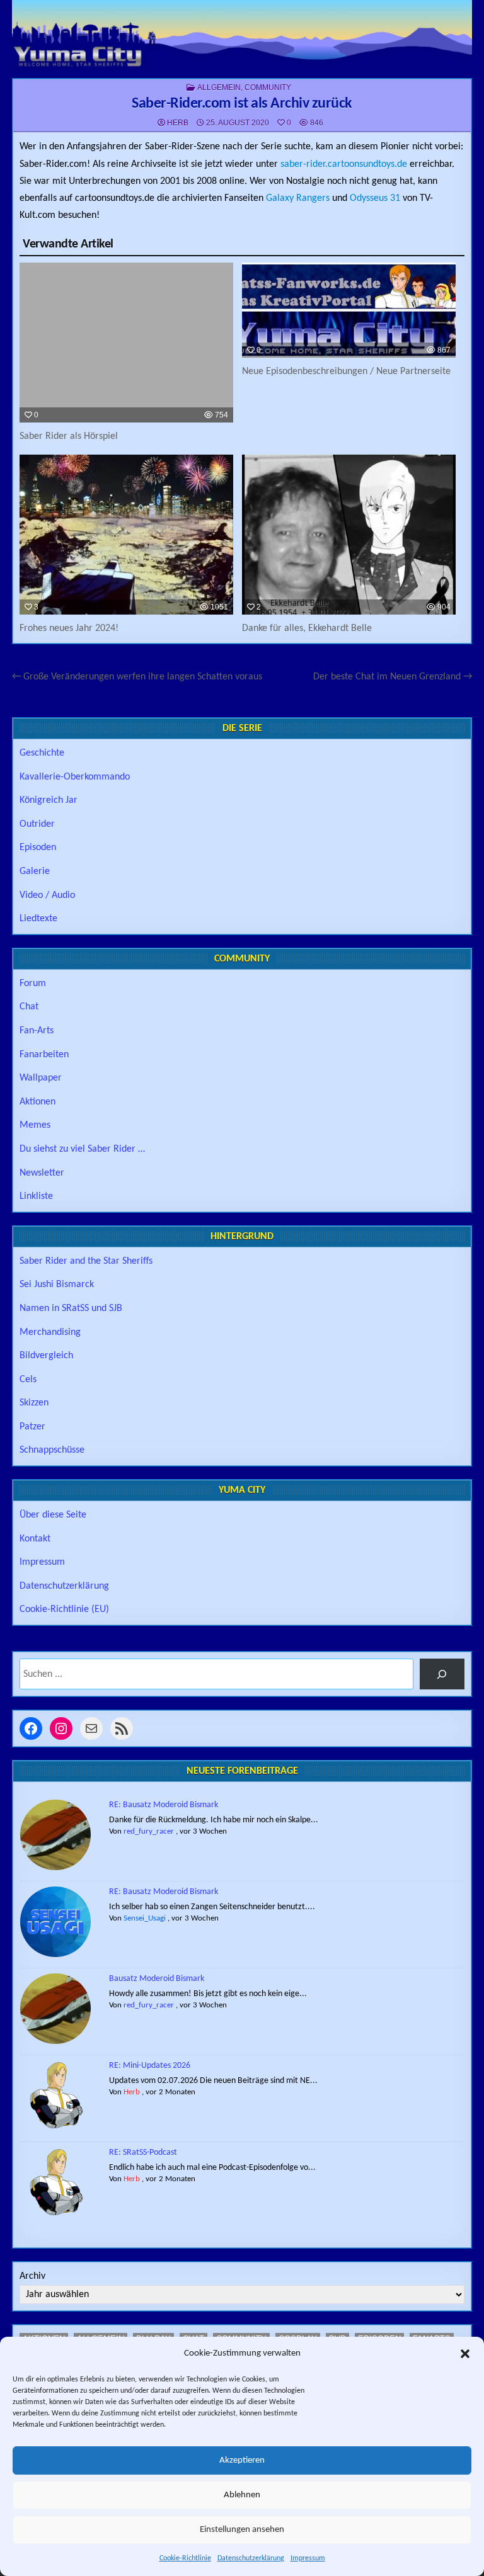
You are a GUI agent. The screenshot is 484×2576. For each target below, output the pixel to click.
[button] (465, 2354)
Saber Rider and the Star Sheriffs (86, 1261)
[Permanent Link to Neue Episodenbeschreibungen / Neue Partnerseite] (349, 310)
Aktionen (37, 1102)
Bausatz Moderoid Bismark (157, 1979)
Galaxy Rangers (298, 198)
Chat (29, 1007)
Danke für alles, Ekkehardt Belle (307, 628)
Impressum (308, 2558)
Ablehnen (242, 2495)
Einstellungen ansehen (242, 2530)
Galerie (35, 871)
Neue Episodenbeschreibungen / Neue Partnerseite (346, 372)
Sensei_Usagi (145, 1918)
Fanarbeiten (44, 1055)
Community (268, 88)
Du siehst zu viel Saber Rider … (82, 1149)
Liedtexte (38, 919)
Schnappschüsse (52, 1450)
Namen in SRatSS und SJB (71, 1308)
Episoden (38, 848)
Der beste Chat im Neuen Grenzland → (393, 677)
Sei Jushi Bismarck (57, 1285)
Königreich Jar (49, 800)
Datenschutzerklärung (251, 2558)
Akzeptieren (242, 2460)
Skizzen (34, 1403)
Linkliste (36, 1196)
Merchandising (50, 1332)
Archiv (32, 2276)
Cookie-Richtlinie (185, 2558)
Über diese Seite (53, 1515)
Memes (35, 1125)
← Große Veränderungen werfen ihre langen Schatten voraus (137, 677)
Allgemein (219, 88)
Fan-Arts (37, 1031)
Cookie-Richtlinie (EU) (64, 1609)
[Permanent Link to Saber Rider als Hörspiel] (126, 343)
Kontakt (35, 1539)
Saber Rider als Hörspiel (69, 436)
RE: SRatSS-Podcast (143, 2153)
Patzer (32, 1427)
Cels (28, 1380)
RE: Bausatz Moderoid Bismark (164, 1805)
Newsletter (42, 1173)
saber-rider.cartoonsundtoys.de (344, 164)
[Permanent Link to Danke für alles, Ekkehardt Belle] (349, 535)
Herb (178, 123)
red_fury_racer (149, 1831)
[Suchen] (442, 1674)
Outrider (37, 824)
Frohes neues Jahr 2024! (69, 628)
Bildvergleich (46, 1356)
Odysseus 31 (375, 198)
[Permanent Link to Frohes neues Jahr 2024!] (126, 535)
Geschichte (42, 753)
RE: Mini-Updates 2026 (150, 2066)
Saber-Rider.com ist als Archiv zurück (242, 104)
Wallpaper (41, 1078)
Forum (33, 984)
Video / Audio (47, 895)
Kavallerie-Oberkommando (75, 777)
